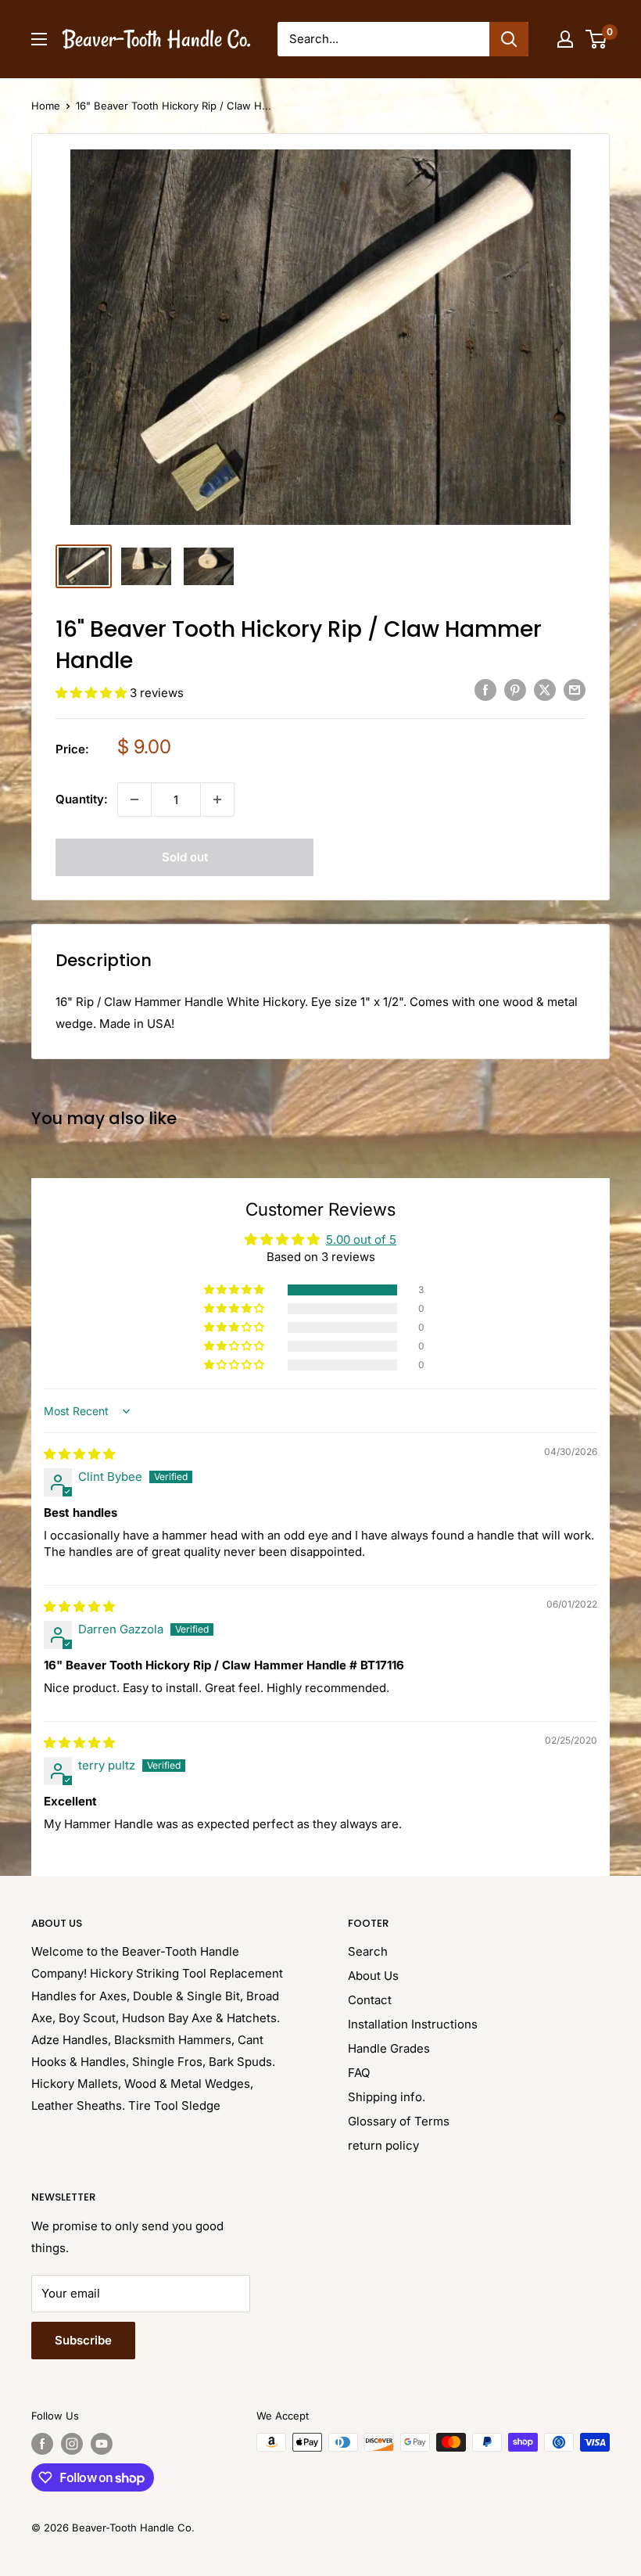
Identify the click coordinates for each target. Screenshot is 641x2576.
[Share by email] (575, 690)
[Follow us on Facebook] (42, 2444)
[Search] (509, 39)
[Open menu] (39, 39)
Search (368, 1951)
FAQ (359, 2073)
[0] (597, 39)
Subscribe (83, 2340)
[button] (93, 693)
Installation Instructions (413, 2024)
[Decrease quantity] (134, 799)
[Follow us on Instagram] (72, 2444)
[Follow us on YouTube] (102, 2444)
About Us (373, 1976)
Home (46, 106)
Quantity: (82, 799)
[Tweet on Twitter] (545, 690)
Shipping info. (387, 2097)
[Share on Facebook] (485, 690)
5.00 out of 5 (361, 1239)
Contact (370, 2000)
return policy (383, 2145)
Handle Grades (389, 2048)
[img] (79, 1454)
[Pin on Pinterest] (515, 690)
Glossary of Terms (399, 2121)
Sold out (185, 857)
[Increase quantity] (217, 799)
